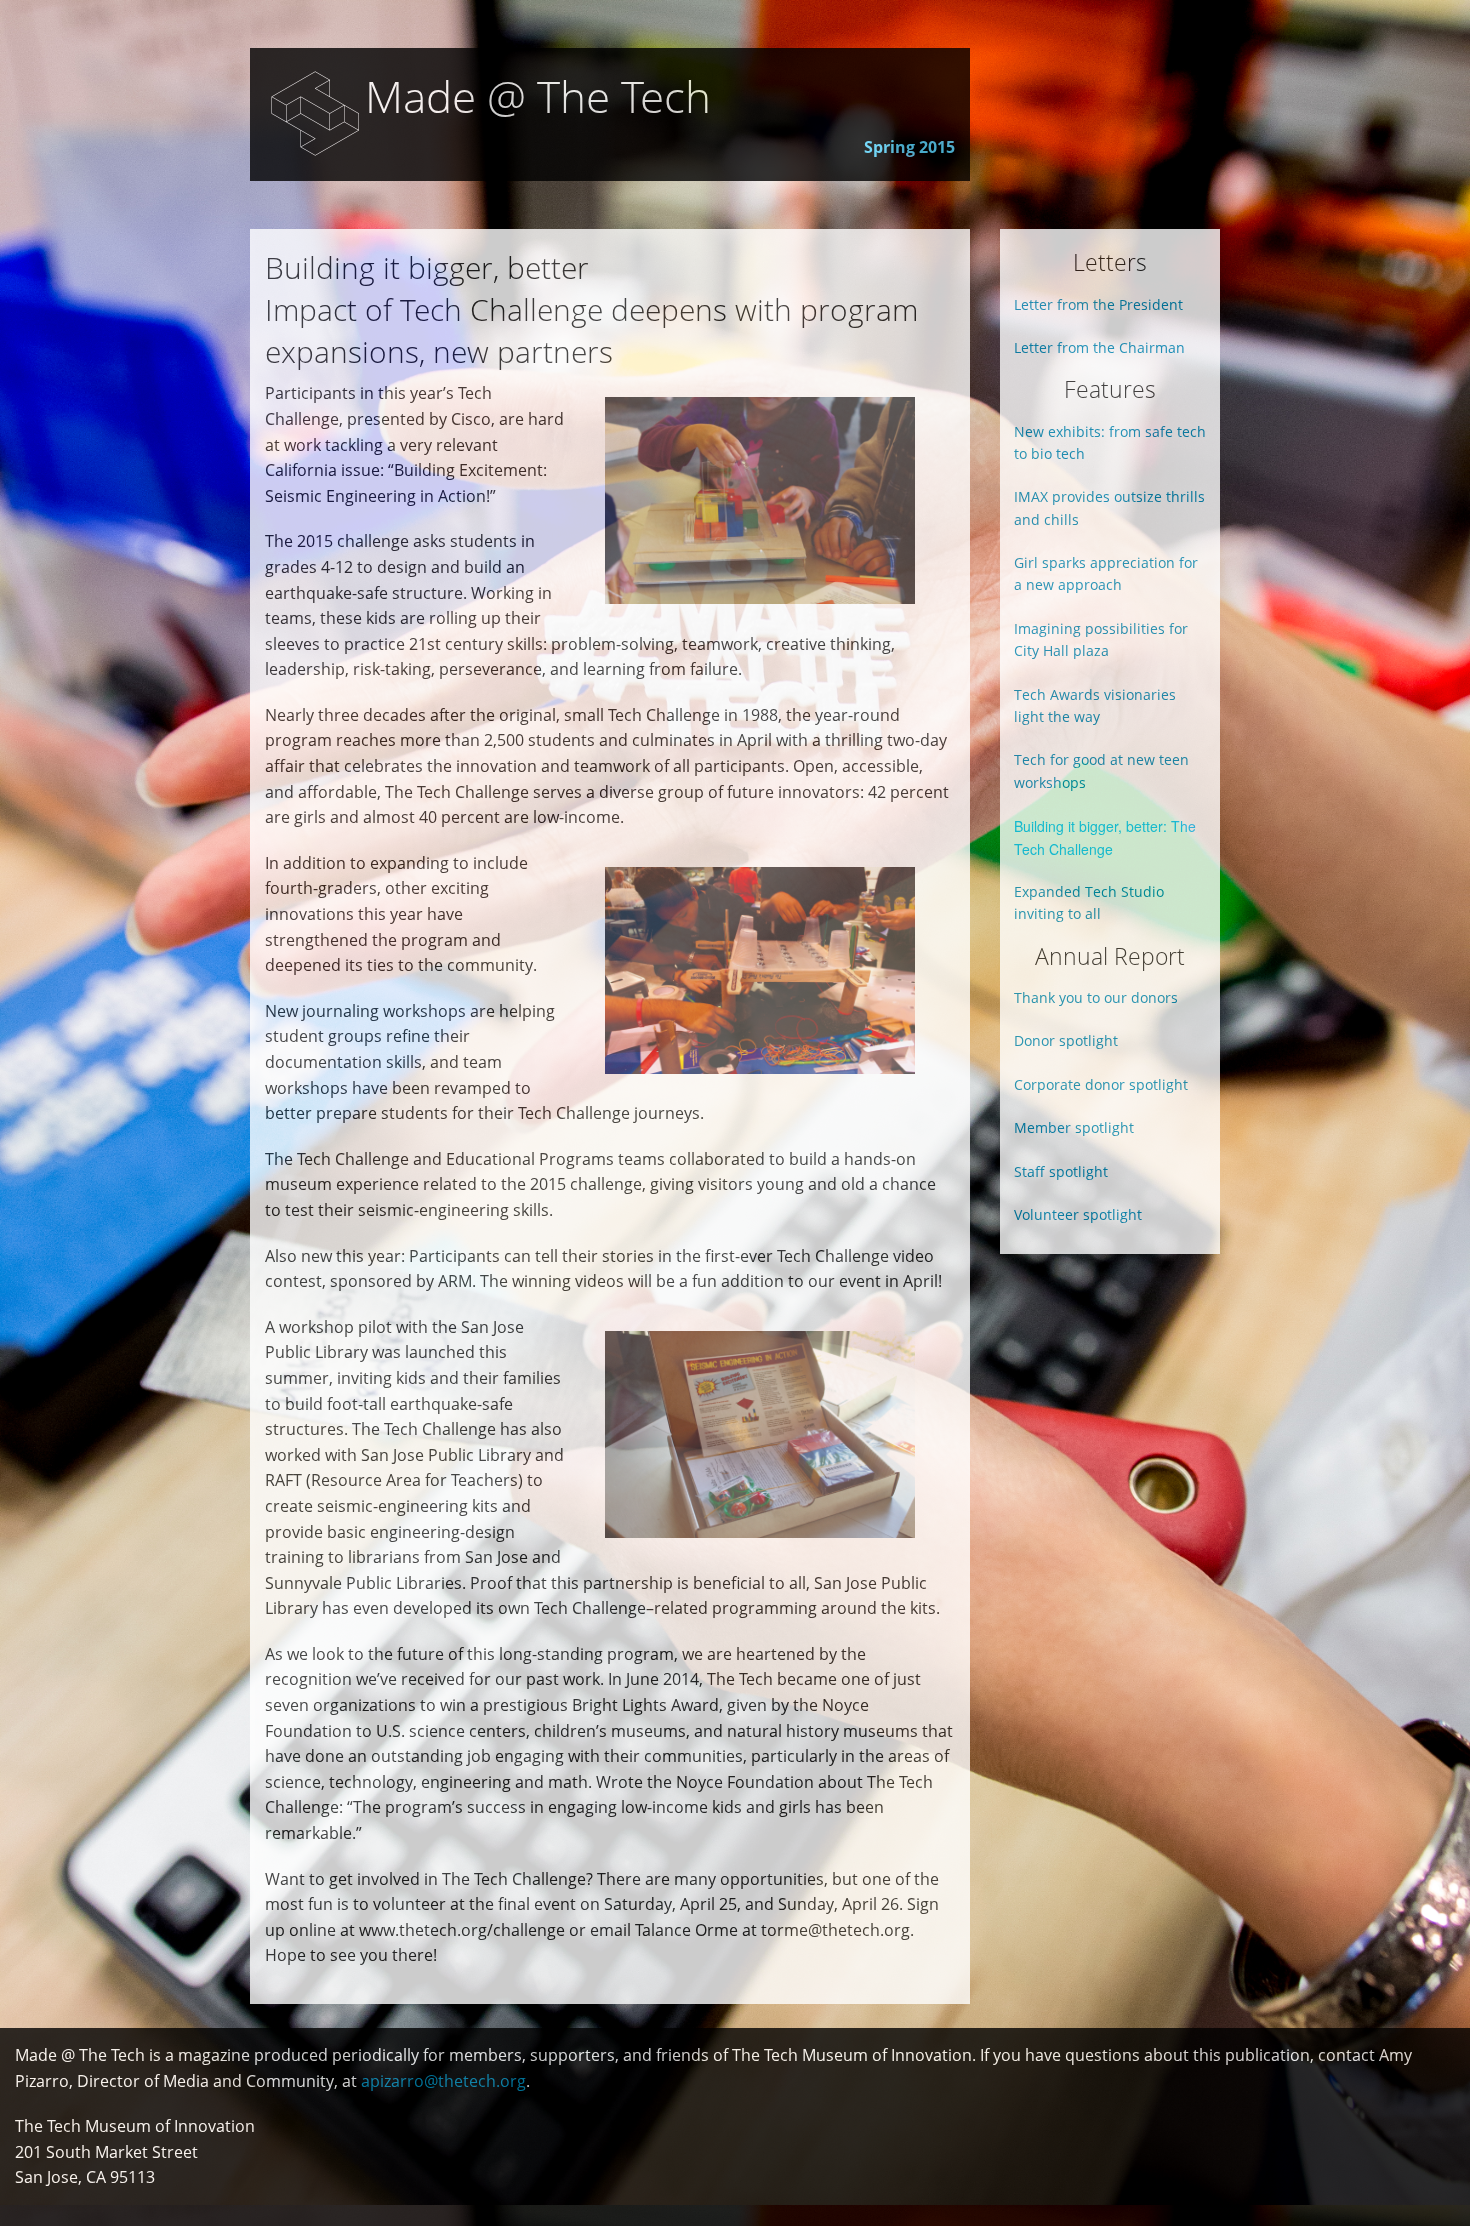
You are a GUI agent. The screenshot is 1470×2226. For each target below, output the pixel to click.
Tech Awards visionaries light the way (1095, 705)
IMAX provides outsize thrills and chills (1109, 507)
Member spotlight (1074, 1127)
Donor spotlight (1066, 1040)
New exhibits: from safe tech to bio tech (1110, 442)
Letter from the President (1098, 304)
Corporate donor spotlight (1101, 1084)
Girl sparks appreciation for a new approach (1106, 573)
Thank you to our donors (1096, 997)
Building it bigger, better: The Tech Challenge (1105, 837)
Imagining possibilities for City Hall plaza (1101, 639)
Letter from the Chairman (1099, 347)
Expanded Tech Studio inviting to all (1089, 902)
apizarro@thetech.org (443, 2081)
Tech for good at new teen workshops (1101, 770)
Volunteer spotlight (1078, 1214)
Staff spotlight (1061, 1171)
